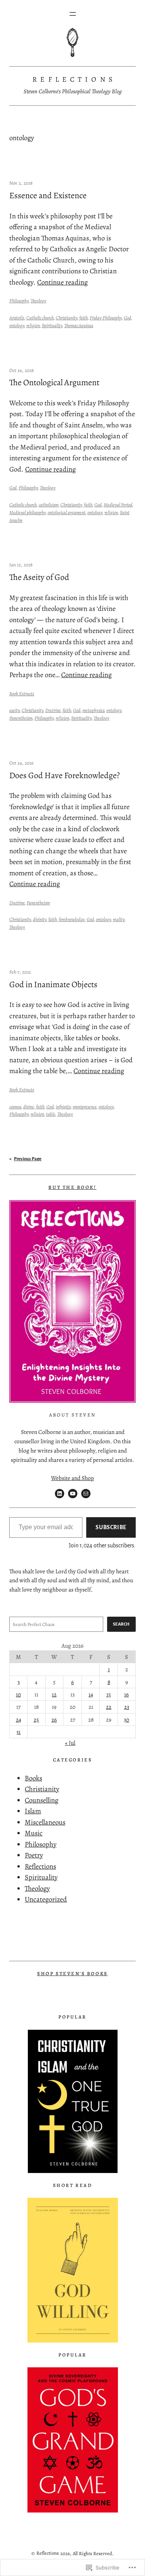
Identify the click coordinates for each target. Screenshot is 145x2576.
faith (84, 318)
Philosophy (19, 301)
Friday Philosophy (106, 318)
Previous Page (25, 1159)
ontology (17, 325)
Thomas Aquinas (79, 325)
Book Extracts (22, 694)
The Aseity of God (39, 577)
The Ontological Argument (54, 383)
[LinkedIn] (60, 1494)
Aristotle (17, 318)
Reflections (74, 79)
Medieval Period (118, 505)
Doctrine (53, 710)
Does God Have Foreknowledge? (65, 776)
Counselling (42, 1800)
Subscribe (111, 1527)
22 (109, 1707)
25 (36, 1719)
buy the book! (72, 1187)
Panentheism (21, 718)
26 (54, 1719)
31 (18, 1732)
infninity (63, 1107)
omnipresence (85, 1107)
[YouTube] (73, 1494)
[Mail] (86, 1494)
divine (29, 1107)
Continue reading (62, 282)
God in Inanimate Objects (53, 985)
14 (91, 1694)
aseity (14, 710)
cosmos (15, 1107)
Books (33, 1778)
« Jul (70, 1743)
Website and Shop (72, 1478)
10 (18, 1694)
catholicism (49, 505)
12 (54, 1694)
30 (126, 1719)
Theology (38, 301)
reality (119, 919)
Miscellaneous (45, 1822)
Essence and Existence (48, 196)
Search (121, 1624)
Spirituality (52, 325)
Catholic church (40, 318)
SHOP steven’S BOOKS (72, 1973)
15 (109, 1694)
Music (34, 1833)
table (51, 1114)
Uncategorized (46, 1899)
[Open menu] (73, 14)
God (127, 318)
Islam (33, 1811)
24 (19, 1719)
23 (127, 1707)
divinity (40, 919)
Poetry (34, 1855)
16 (126, 1694)
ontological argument (67, 512)
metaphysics (93, 710)
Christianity (67, 318)
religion (33, 325)
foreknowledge (72, 919)
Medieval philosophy (27, 512)
